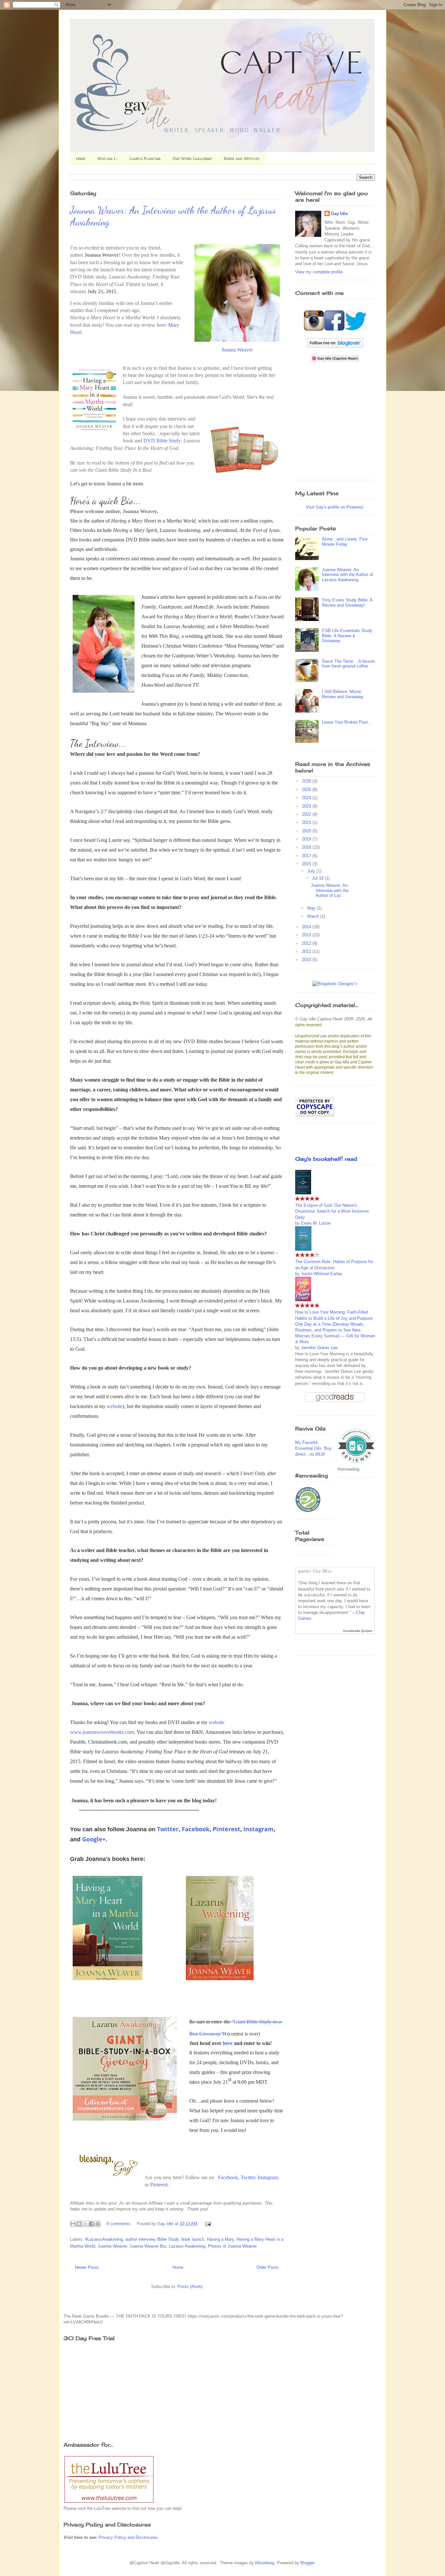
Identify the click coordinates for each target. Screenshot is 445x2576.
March (314, 916)
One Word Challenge (192, 158)
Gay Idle (339, 214)
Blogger (307, 2563)
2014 (307, 927)
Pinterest (226, 1829)
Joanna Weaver (237, 350)
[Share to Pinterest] (98, 2224)
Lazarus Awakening (187, 2246)
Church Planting (145, 158)
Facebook (196, 1829)
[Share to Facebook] (92, 2224)
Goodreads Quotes (358, 1631)
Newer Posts (87, 2267)
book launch (193, 2239)
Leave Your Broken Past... (347, 722)
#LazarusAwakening (104, 2239)
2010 (307, 960)
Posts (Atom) (190, 2287)
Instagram (258, 1829)
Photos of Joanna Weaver (232, 2246)
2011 (307, 951)
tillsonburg (265, 2563)
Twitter (168, 1829)
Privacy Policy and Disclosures (128, 2537)
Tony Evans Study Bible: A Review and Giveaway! (347, 603)
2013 (307, 935)
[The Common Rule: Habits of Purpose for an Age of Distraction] (303, 1249)
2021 (307, 822)
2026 (307, 781)
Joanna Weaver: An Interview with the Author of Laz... (330, 890)
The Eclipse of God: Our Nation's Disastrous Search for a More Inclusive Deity (332, 1211)
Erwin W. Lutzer (316, 1223)
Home (81, 158)
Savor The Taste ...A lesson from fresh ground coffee (348, 664)
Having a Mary (220, 2239)
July (312, 871)
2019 (307, 839)
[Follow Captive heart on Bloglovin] (335, 346)
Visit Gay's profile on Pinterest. (335, 507)
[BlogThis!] (79, 2224)
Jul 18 (318, 878)
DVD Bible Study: (163, 441)
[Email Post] (207, 2224)
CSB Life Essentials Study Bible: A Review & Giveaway (347, 636)
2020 (307, 831)
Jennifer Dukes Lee (319, 1348)
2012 (307, 943)
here (228, 2043)
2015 (307, 864)
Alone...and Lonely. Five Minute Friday (345, 542)
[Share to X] (85, 2224)
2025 (307, 790)
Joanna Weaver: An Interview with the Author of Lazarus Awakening (347, 575)
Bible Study (168, 2239)
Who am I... (107, 158)
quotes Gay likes (315, 1571)
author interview (140, 2239)
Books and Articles (242, 158)
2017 (307, 856)
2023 (307, 806)
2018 (307, 847)
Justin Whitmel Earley (322, 1274)
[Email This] (73, 2224)
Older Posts (268, 2267)
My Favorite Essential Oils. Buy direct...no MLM (313, 1448)
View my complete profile (319, 272)
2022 (307, 814)
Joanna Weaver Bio (148, 2246)
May (312, 908)
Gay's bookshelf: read (326, 1159)
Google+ (94, 1839)
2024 (307, 798)
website (115, 1406)
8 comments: (120, 2224)
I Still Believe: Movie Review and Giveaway (343, 694)
